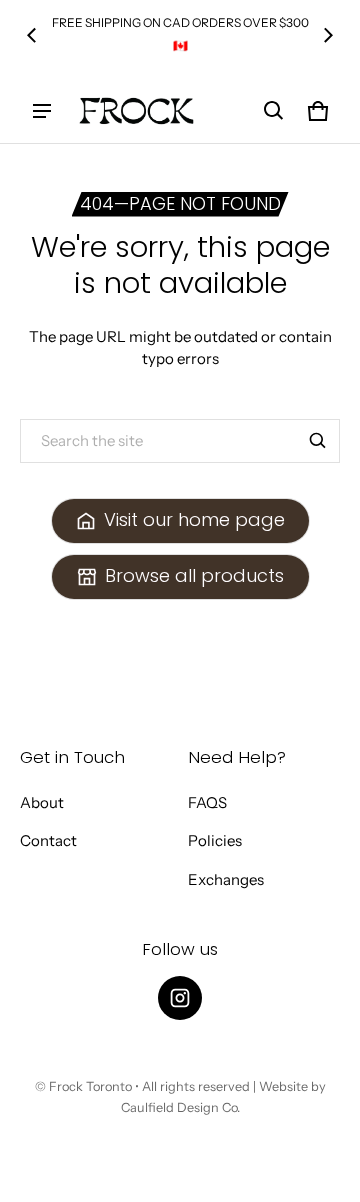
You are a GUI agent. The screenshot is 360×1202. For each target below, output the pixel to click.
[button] (274, 111)
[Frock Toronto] (136, 111)
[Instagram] (180, 998)
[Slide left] (32, 35)
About (42, 802)
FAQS (207, 802)
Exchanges (226, 879)
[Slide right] (328, 35)
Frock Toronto (90, 1086)
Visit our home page (194, 519)
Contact (48, 840)
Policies (215, 840)
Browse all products (194, 575)
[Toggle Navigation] (42, 111)
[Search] (318, 441)
